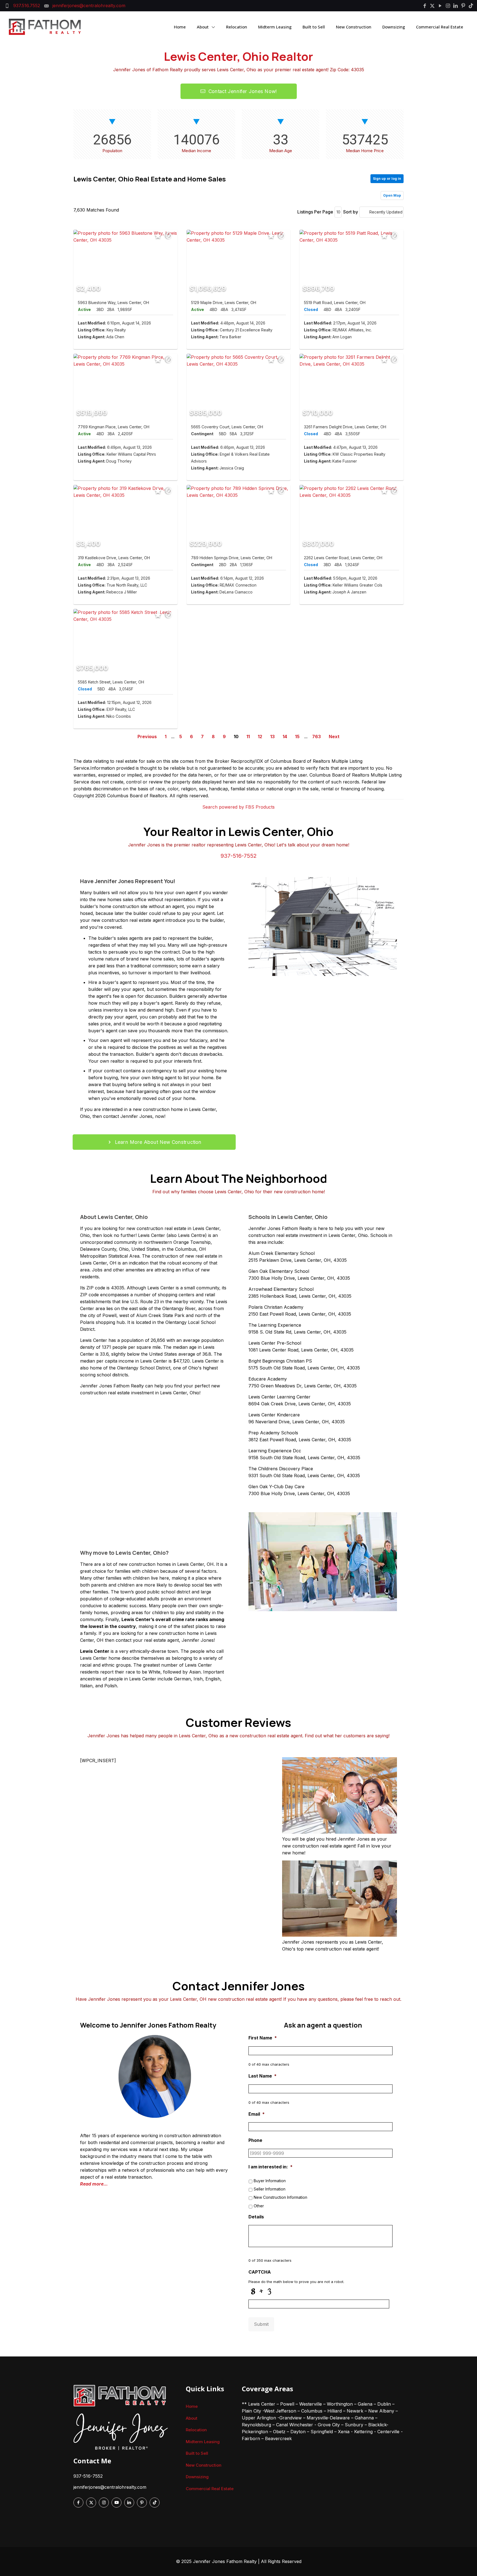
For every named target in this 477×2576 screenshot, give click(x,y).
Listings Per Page (315, 212)
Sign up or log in (387, 179)
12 (260, 737)
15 (297, 737)
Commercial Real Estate (210, 2489)
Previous (147, 737)
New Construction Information (280, 2197)
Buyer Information (270, 2181)
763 (316, 737)
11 (248, 737)
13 (272, 737)
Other (259, 2206)
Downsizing (197, 2477)
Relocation (196, 2430)
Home (192, 2406)
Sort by (351, 212)
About (192, 2418)
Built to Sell (197, 2453)
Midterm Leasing (203, 2442)
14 (285, 737)
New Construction (204, 2465)
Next (334, 737)
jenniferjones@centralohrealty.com (110, 2487)
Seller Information (270, 2189)
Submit (261, 2324)
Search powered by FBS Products (239, 807)
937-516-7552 (239, 856)
